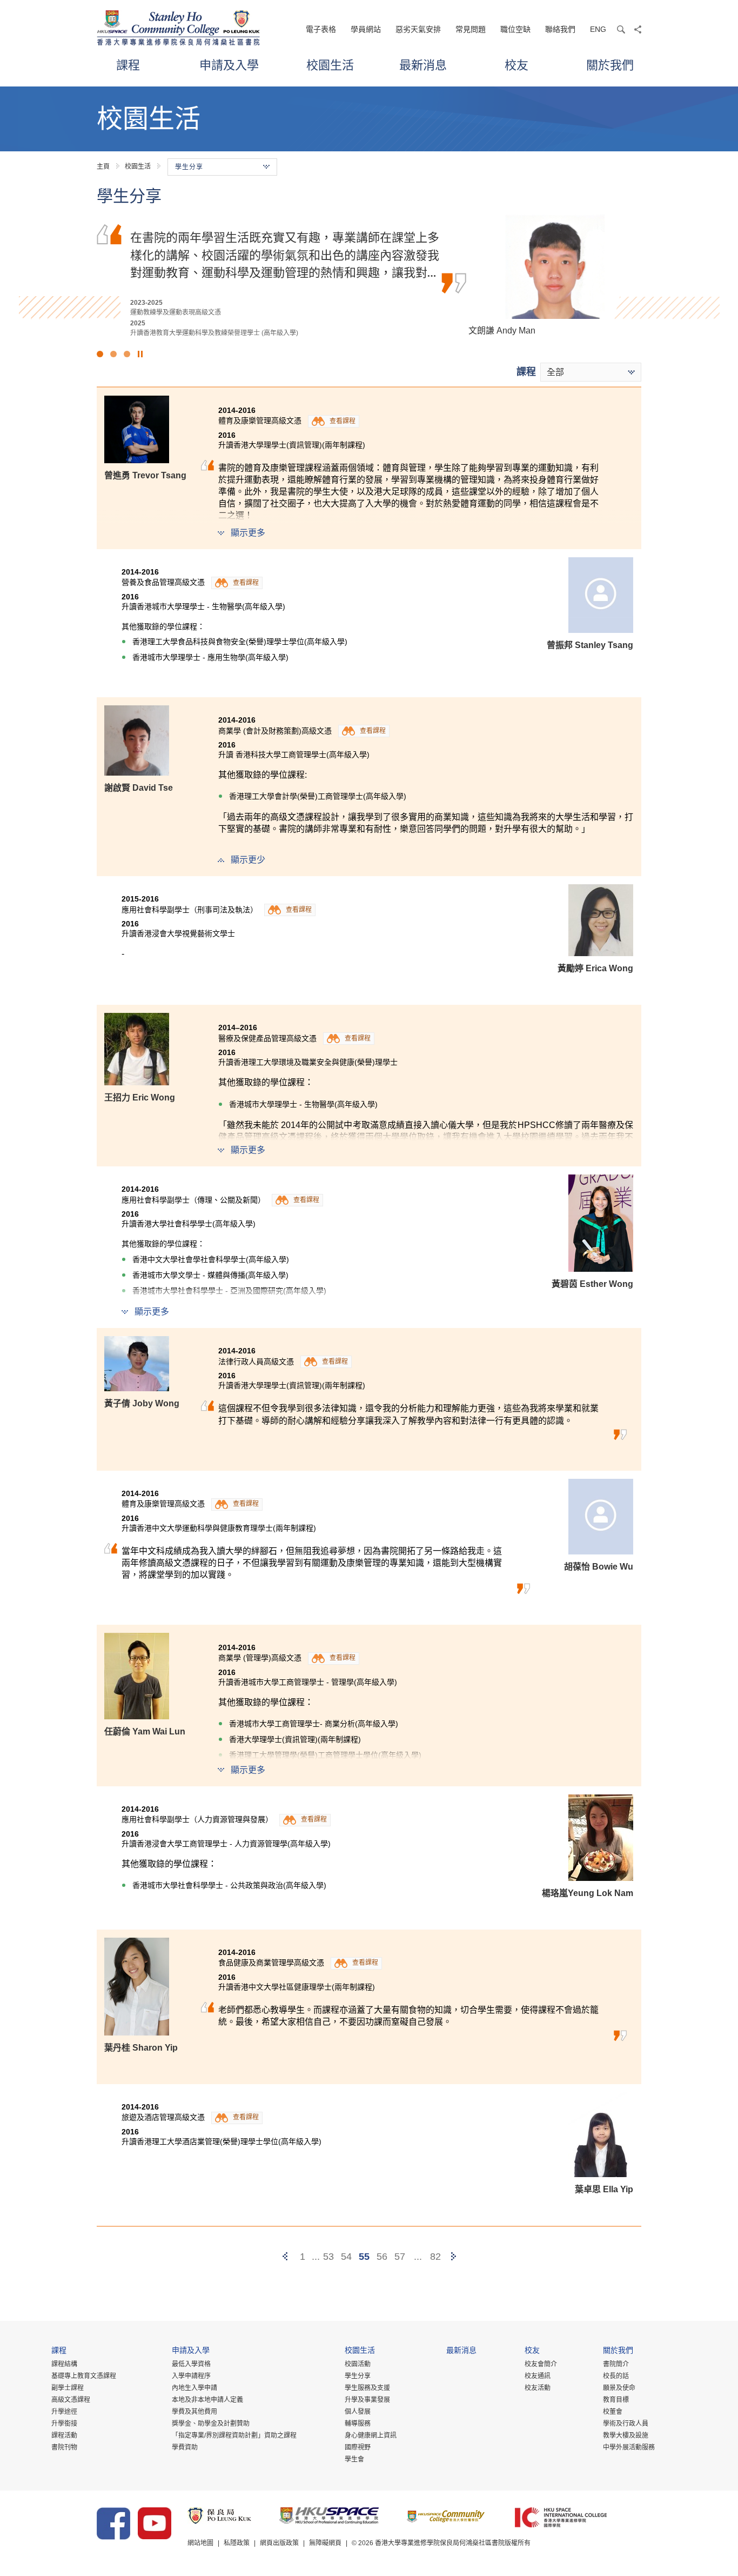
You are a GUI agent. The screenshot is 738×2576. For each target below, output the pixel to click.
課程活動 (64, 2435)
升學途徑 (64, 2412)
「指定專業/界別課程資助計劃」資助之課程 (234, 2435)
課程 (128, 65)
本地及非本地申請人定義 (207, 2400)
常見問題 (471, 29)
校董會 (613, 2412)
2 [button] (113, 354)
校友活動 (538, 2388)
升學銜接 (64, 2424)
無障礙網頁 (325, 2543)
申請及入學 (229, 65)
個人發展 (358, 2412)
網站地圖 (200, 2543)
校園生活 (330, 65)
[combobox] (591, 372)
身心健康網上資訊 (371, 2435)
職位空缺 (515, 29)
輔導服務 (358, 2424)
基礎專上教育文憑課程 (84, 2376)
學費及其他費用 (194, 2412)
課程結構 (64, 2364)
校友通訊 (538, 2376)
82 (435, 2257)
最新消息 (423, 65)
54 (346, 2257)
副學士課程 (68, 2388)
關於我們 (610, 65)
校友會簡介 (541, 2364)
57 (400, 2257)
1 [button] (100, 354)
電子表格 (321, 29)
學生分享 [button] (189, 167)
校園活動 (358, 2364)
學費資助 (185, 2447)
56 (382, 2257)
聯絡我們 (560, 29)
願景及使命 (619, 2388)
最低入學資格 (191, 2364)
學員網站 (366, 29)
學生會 (354, 2459)
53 (328, 2257)
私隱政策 (237, 2543)
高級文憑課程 (71, 2400)
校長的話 (616, 2376)
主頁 (103, 166)
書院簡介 (616, 2364)
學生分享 (358, 2376)
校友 (516, 65)
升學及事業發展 (367, 2400)
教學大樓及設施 (626, 2435)
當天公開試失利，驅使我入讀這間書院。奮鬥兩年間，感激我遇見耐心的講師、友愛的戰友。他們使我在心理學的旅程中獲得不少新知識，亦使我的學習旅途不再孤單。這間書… (285, 254)
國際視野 (358, 2447)
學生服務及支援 (367, 2388)
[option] (369, 276)
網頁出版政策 (279, 2543)
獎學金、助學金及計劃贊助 (211, 2424)
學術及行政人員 (626, 2424)
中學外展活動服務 (629, 2447)
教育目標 (616, 2400)
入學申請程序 (191, 2376)
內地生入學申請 (194, 2388)
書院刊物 (64, 2447)
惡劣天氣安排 (418, 29)
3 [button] (127, 354)
